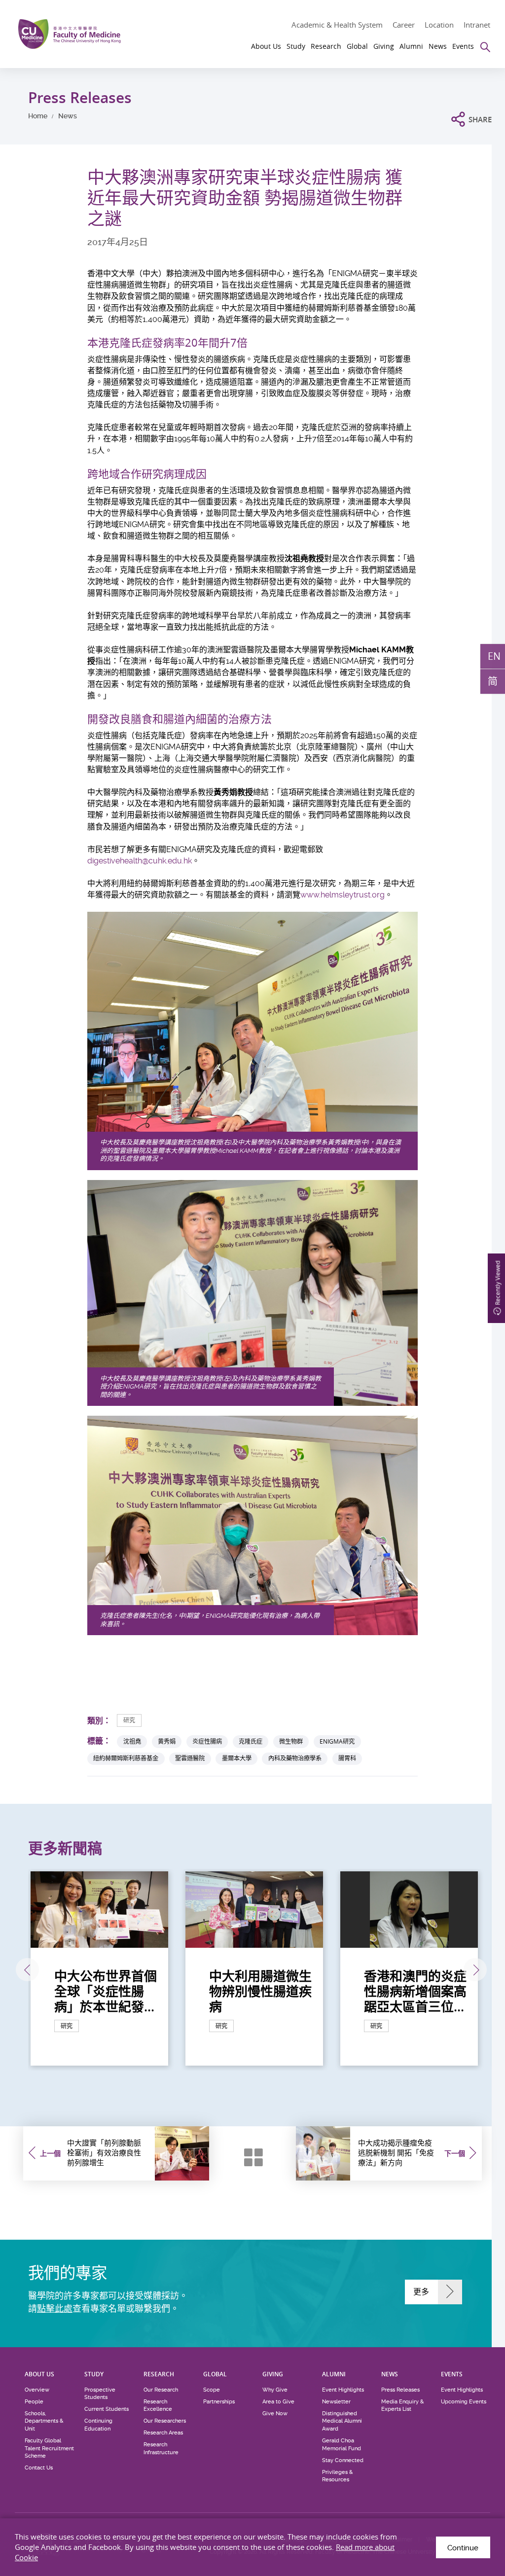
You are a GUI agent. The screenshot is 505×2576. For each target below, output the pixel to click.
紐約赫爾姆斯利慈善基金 (126, 1758)
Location (439, 25)
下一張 (475, 1970)
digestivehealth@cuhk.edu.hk (140, 861)
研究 (129, 1720)
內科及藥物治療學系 (295, 1758)
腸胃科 (347, 1758)
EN (494, 656)
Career (404, 25)
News (68, 116)
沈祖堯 (132, 1741)
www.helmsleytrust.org (343, 895)
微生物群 (291, 1741)
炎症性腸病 (207, 1741)
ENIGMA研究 (337, 1741)
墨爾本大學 (237, 1758)
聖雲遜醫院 (190, 1758)
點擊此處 (55, 2308)
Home (38, 116)
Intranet (477, 25)
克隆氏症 (251, 1741)
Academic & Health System (337, 25)
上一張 (27, 1970)
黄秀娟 (167, 1741)
